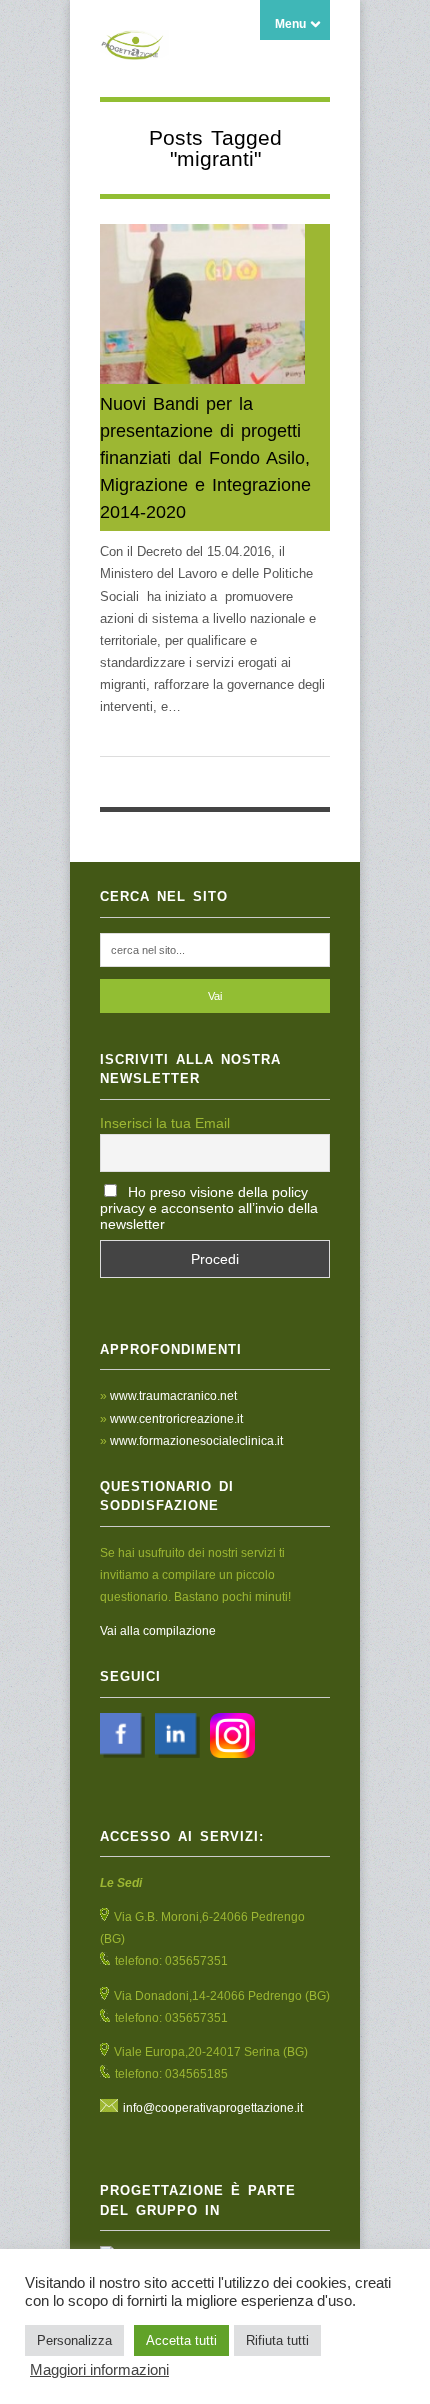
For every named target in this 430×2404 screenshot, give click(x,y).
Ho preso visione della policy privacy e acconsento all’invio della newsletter (209, 1208)
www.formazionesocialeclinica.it (196, 1441)
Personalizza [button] (74, 2340)
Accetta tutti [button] (181, 2340)
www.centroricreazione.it (176, 1419)
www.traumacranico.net (173, 1396)
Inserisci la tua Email (165, 1123)
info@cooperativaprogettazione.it (213, 2108)
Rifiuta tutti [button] (277, 2340)
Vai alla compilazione (158, 1631)
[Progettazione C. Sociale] (134, 49)
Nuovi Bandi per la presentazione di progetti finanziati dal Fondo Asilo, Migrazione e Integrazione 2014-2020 (205, 458)
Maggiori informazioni (99, 2370)
